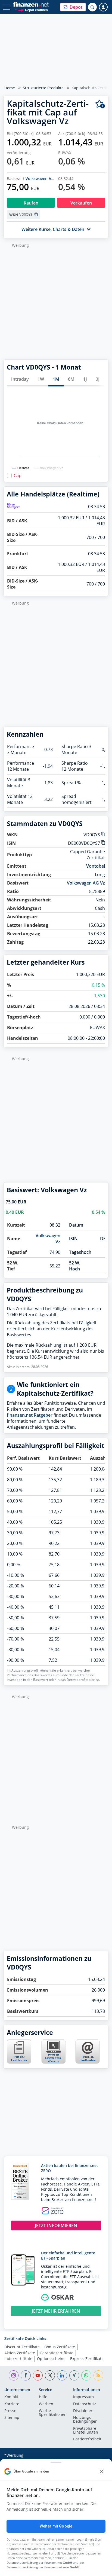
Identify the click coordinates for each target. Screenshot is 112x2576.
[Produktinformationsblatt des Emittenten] (19, 2062)
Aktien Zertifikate (20, 2353)
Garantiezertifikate (57, 2353)
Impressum (83, 2397)
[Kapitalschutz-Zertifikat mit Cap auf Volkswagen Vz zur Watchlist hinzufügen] (100, 104)
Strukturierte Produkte (43, 88)
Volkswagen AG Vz (42, 179)
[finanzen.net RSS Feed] (99, 2375)
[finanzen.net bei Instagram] (14, 2375)
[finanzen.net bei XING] (74, 2375)
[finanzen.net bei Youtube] (38, 2375)
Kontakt (11, 2397)
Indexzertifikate (18, 2359)
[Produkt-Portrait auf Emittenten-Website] (53, 2062)
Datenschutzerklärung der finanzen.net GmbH (39, 2563)
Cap (18, 475)
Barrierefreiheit (87, 2439)
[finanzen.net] (31, 4)
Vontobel (96, 866)
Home (10, 88)
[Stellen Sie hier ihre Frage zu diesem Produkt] (88, 2051)
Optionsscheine (51, 2359)
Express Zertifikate (87, 2359)
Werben (46, 2404)
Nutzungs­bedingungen (85, 2420)
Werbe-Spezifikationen (53, 2413)
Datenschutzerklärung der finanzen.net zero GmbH (43, 2567)
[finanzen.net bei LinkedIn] (62, 2375)
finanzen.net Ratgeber (30, 1415)
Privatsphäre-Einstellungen (86, 2431)
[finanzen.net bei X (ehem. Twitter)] (50, 2375)
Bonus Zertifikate (60, 2347)
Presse (10, 2411)
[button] (73, 7)
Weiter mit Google (56, 2526)
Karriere (12, 2404)
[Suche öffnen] (92, 7)
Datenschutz (85, 2404)
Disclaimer (83, 2411)
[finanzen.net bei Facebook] (26, 2375)
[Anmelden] (103, 7)
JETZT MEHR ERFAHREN (56, 2311)
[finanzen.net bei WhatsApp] (86, 2375)
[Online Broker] (31, 10)
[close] (102, 2471)
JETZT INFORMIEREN (56, 2226)
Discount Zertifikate (22, 2347)
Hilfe (43, 2397)
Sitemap (12, 2418)
